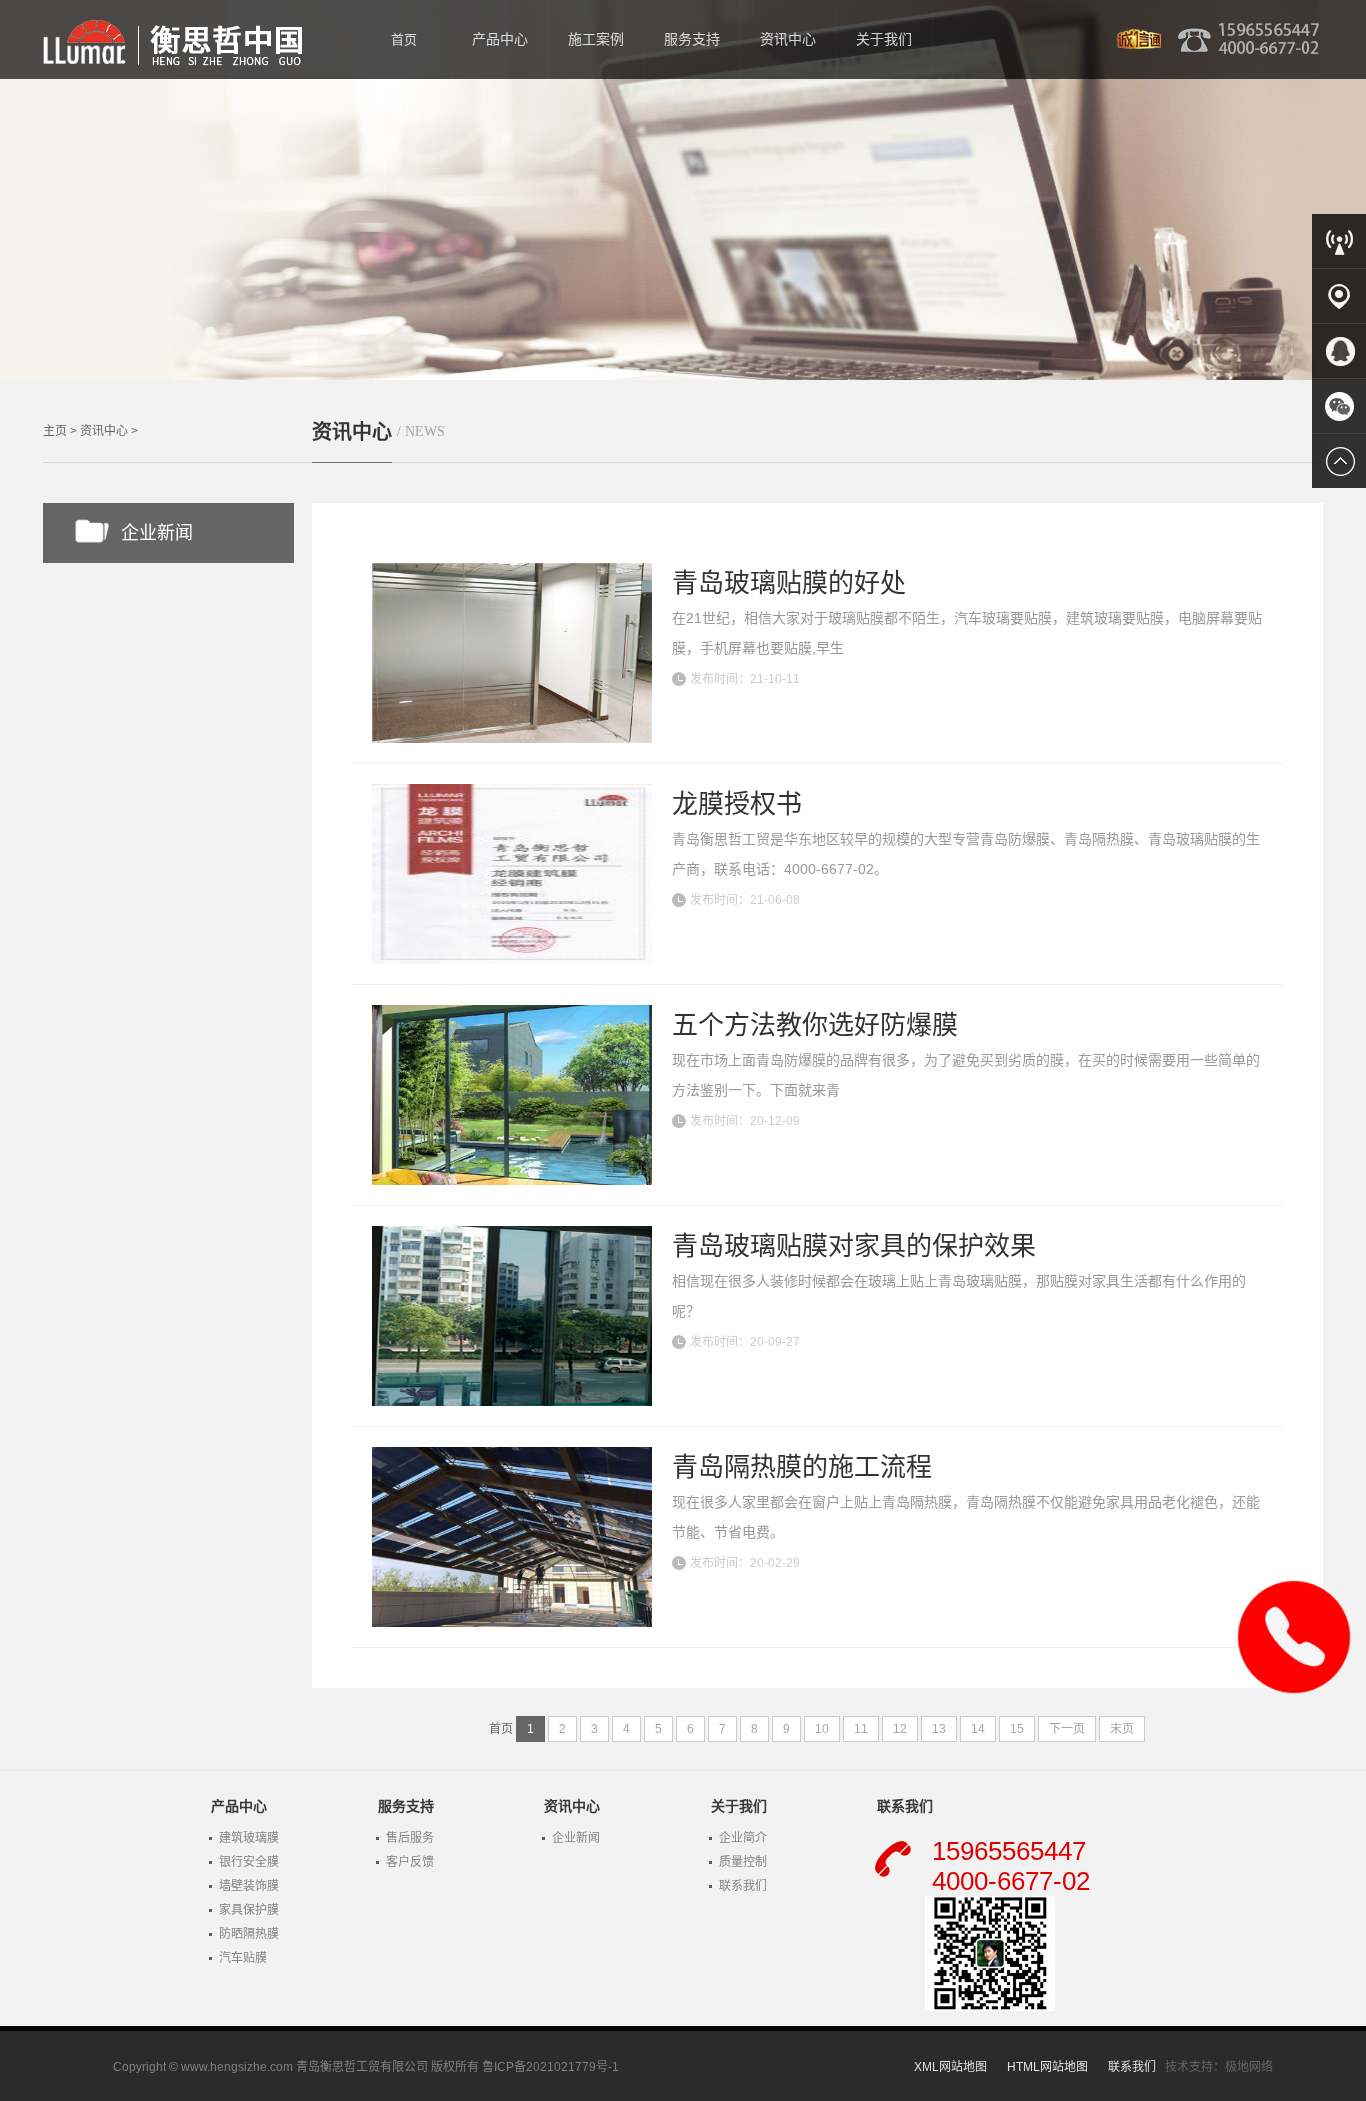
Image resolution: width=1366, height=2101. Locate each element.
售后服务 (410, 1838)
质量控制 (743, 1862)
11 (861, 1729)
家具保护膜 (249, 1910)
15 (1017, 1729)
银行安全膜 (249, 1862)
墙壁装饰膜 (249, 1886)
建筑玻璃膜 (249, 1838)
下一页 (1067, 1729)
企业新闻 (157, 533)
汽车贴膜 (243, 1958)
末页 (1122, 1729)
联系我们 (743, 1886)
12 (900, 1729)
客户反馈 (410, 1862)
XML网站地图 (950, 2067)
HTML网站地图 (1047, 2067)
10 (822, 1729)
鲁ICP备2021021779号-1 (550, 2067)
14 (978, 1729)
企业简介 (743, 1838)
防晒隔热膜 (249, 1934)
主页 (55, 431)
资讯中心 (104, 431)
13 (939, 1729)
